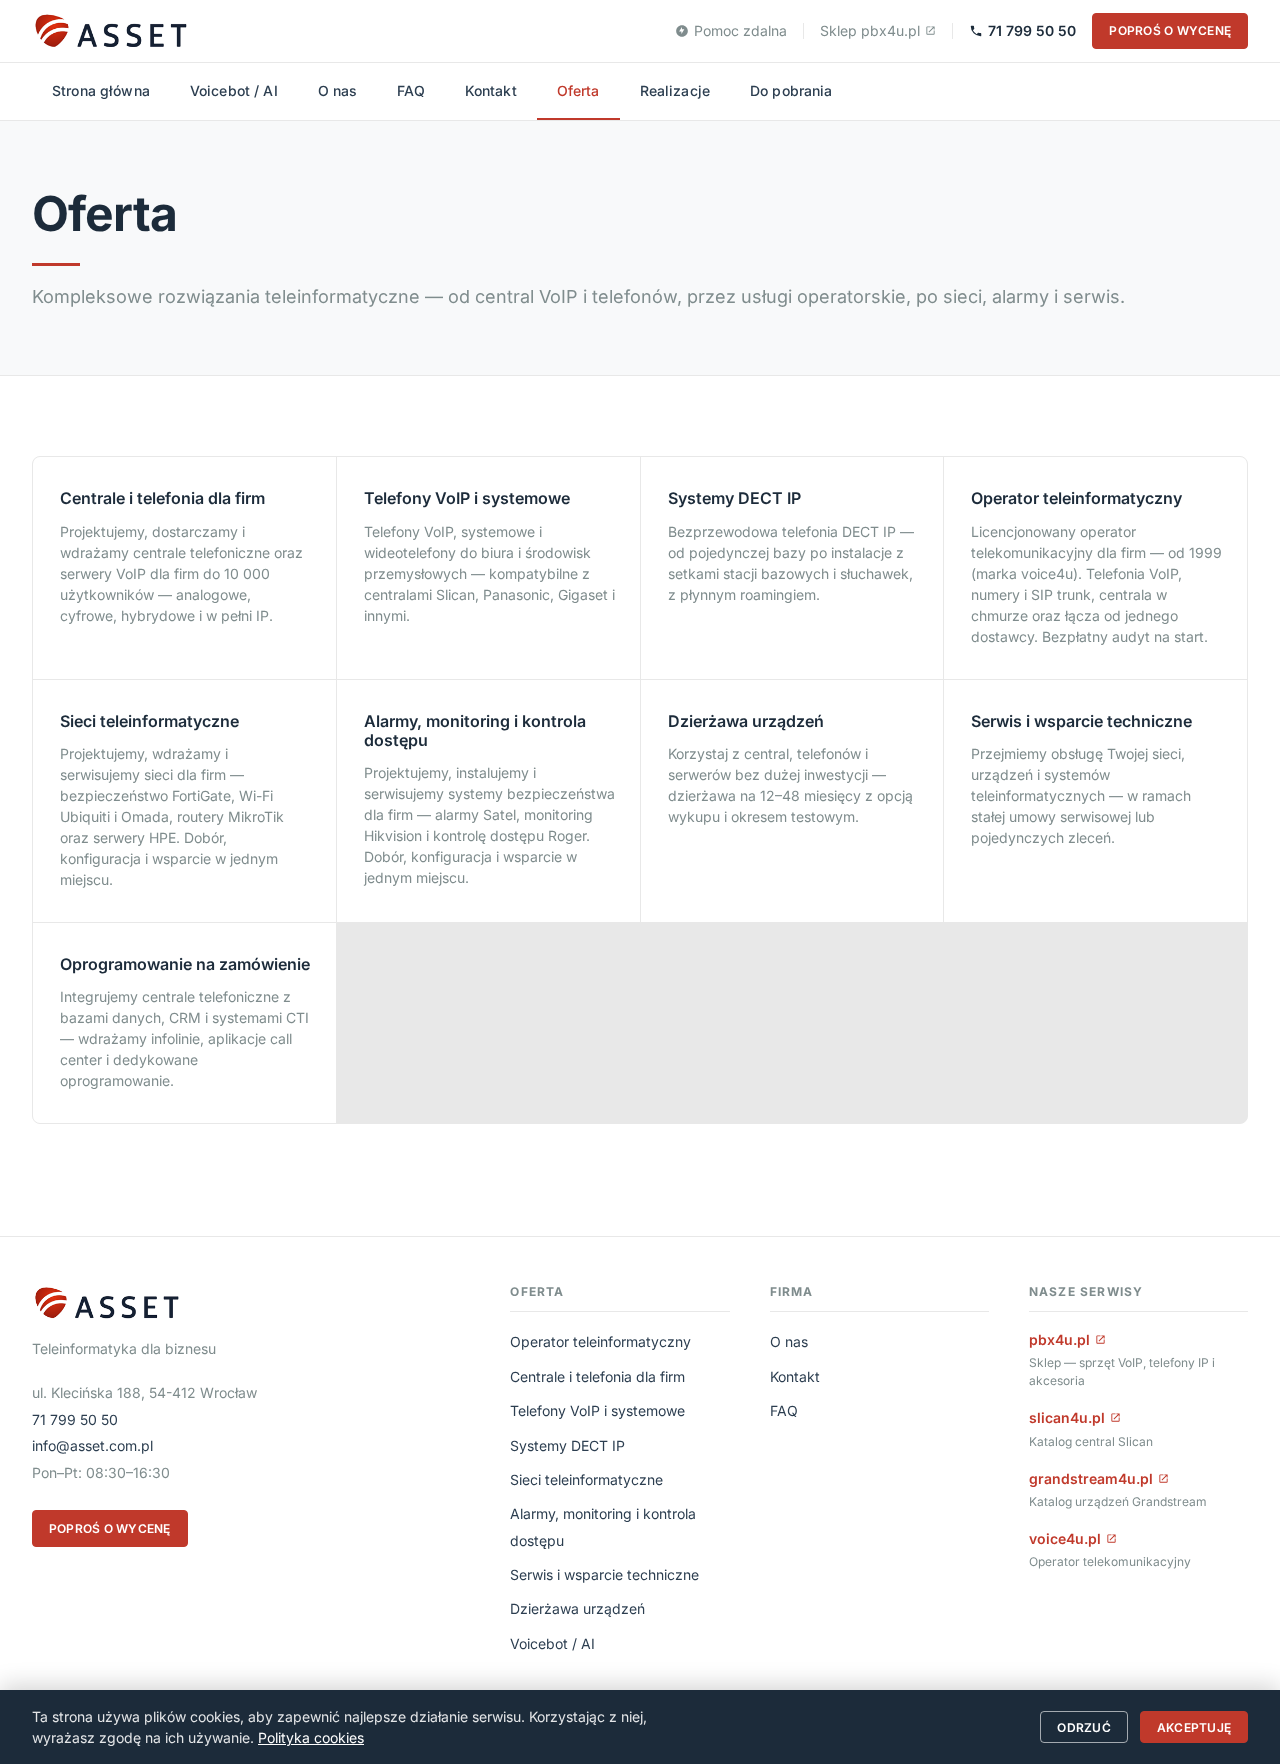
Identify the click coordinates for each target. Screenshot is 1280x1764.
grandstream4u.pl (1091, 1478)
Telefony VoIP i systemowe (597, 1410)
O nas (338, 90)
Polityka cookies (311, 1737)
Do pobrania (791, 90)
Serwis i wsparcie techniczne (604, 1574)
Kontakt (491, 90)
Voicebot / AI (234, 90)
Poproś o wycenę (1170, 30)
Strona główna (101, 90)
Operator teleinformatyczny (600, 1341)
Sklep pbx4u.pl (870, 30)
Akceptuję (1194, 1727)
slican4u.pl (1067, 1417)
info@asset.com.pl (92, 1445)
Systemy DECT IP (567, 1445)
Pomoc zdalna (740, 30)
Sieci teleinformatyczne (586, 1479)
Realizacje (675, 90)
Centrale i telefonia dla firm (597, 1376)
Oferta (578, 90)
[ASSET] (110, 31)
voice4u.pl (1065, 1538)
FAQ (410, 90)
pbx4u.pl (1059, 1339)
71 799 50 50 (1032, 30)
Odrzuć (1083, 1727)
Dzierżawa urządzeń (577, 1608)
